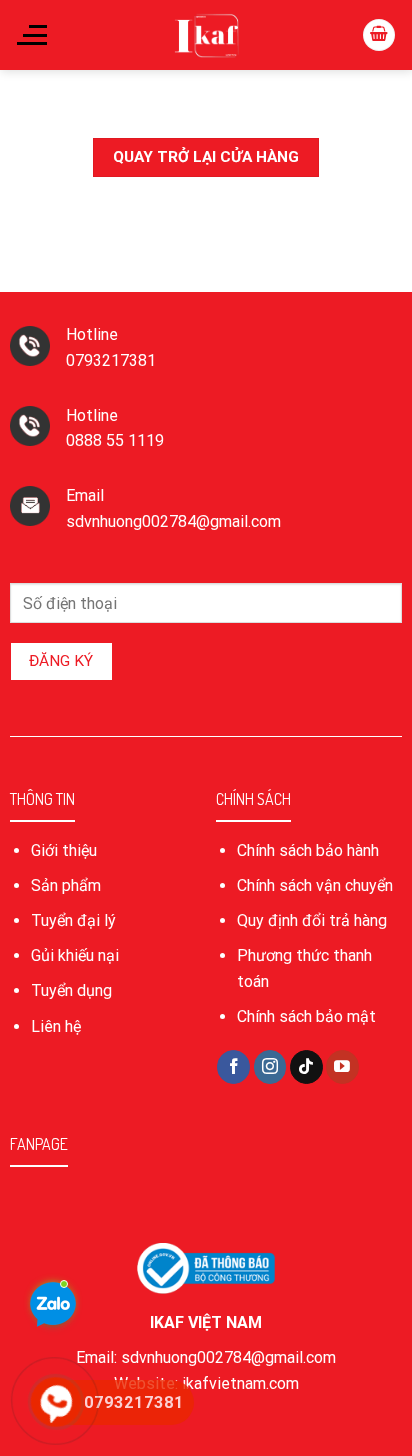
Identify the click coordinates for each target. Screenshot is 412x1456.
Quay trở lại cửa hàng (206, 157)
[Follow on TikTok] (306, 1067)
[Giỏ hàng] (379, 35)
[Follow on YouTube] (342, 1067)
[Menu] (31, 35)
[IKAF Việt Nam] (206, 35)
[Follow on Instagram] (270, 1067)
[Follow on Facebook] (233, 1067)
